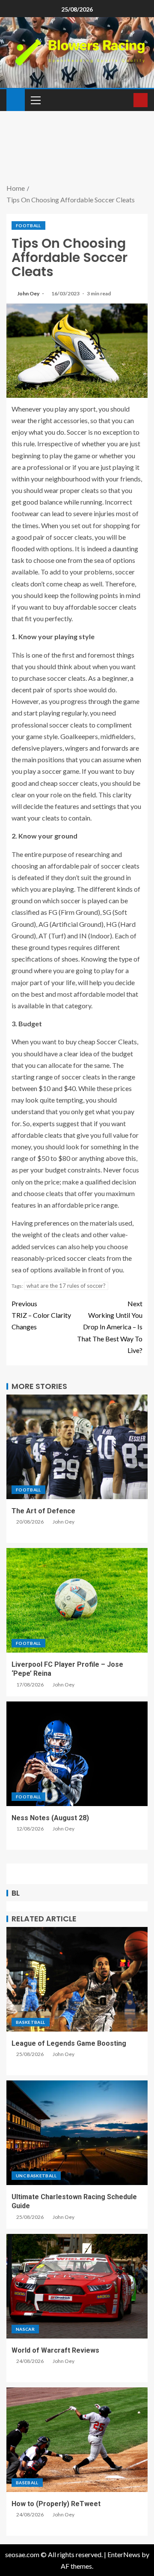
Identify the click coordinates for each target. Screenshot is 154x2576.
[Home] (16, 99)
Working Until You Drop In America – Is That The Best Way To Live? (110, 1327)
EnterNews (124, 2554)
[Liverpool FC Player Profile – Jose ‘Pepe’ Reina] (77, 1600)
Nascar (25, 2329)
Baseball (27, 2483)
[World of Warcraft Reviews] (77, 2286)
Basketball (31, 2022)
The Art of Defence (43, 1511)
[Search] (126, 100)
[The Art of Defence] (77, 1447)
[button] (35, 100)
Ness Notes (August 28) (50, 1818)
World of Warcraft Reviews (55, 2350)
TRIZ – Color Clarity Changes (41, 1315)
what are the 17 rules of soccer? (66, 1286)
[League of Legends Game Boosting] (77, 1979)
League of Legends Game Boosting (69, 2043)
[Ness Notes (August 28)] (77, 1754)
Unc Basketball (36, 2176)
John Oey (29, 293)
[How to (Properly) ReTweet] (77, 2440)
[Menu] (35, 100)
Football (28, 225)
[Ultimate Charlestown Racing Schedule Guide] (77, 2133)
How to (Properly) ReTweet (56, 2504)
